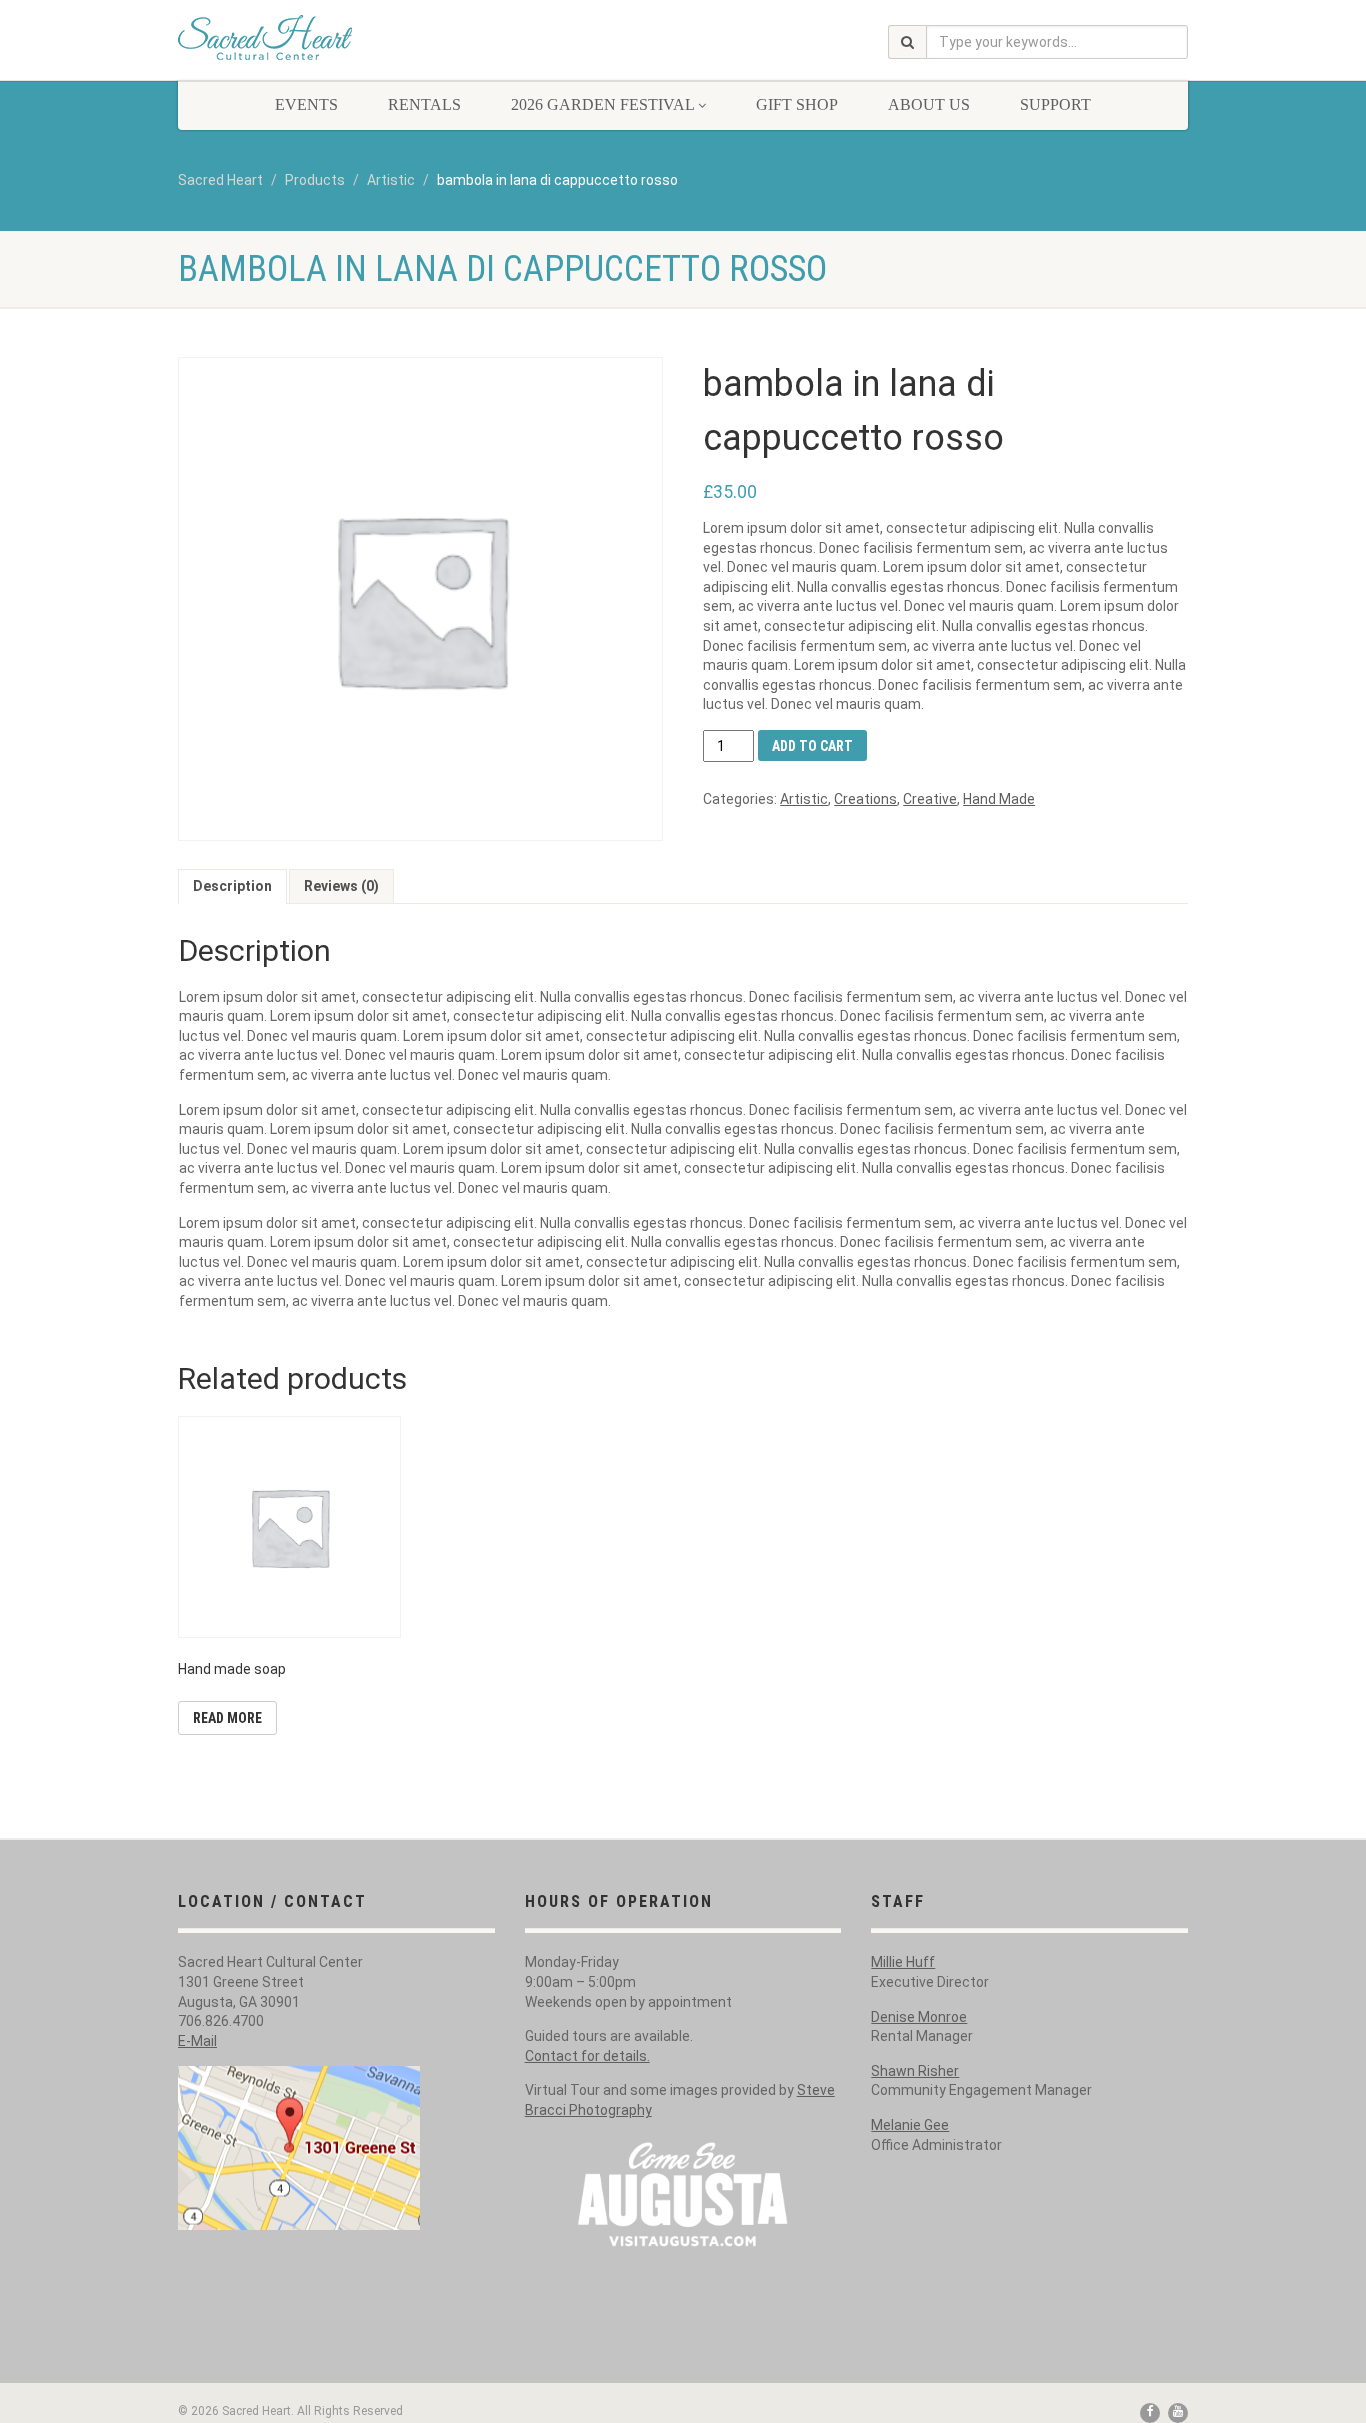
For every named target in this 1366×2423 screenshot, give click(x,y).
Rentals (424, 104)
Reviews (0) (341, 886)
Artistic (804, 799)
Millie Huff (903, 1962)
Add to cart (812, 746)
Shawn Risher (915, 2071)
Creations (865, 799)
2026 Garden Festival (602, 104)
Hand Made (999, 799)
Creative (930, 799)
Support (1055, 104)
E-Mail (197, 2041)
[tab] (232, 887)
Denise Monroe (919, 2017)
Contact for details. (587, 2056)
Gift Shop (797, 104)
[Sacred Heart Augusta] (336, 37)
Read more (227, 1718)
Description (232, 886)
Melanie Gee (910, 2125)
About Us (929, 104)
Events (306, 104)
